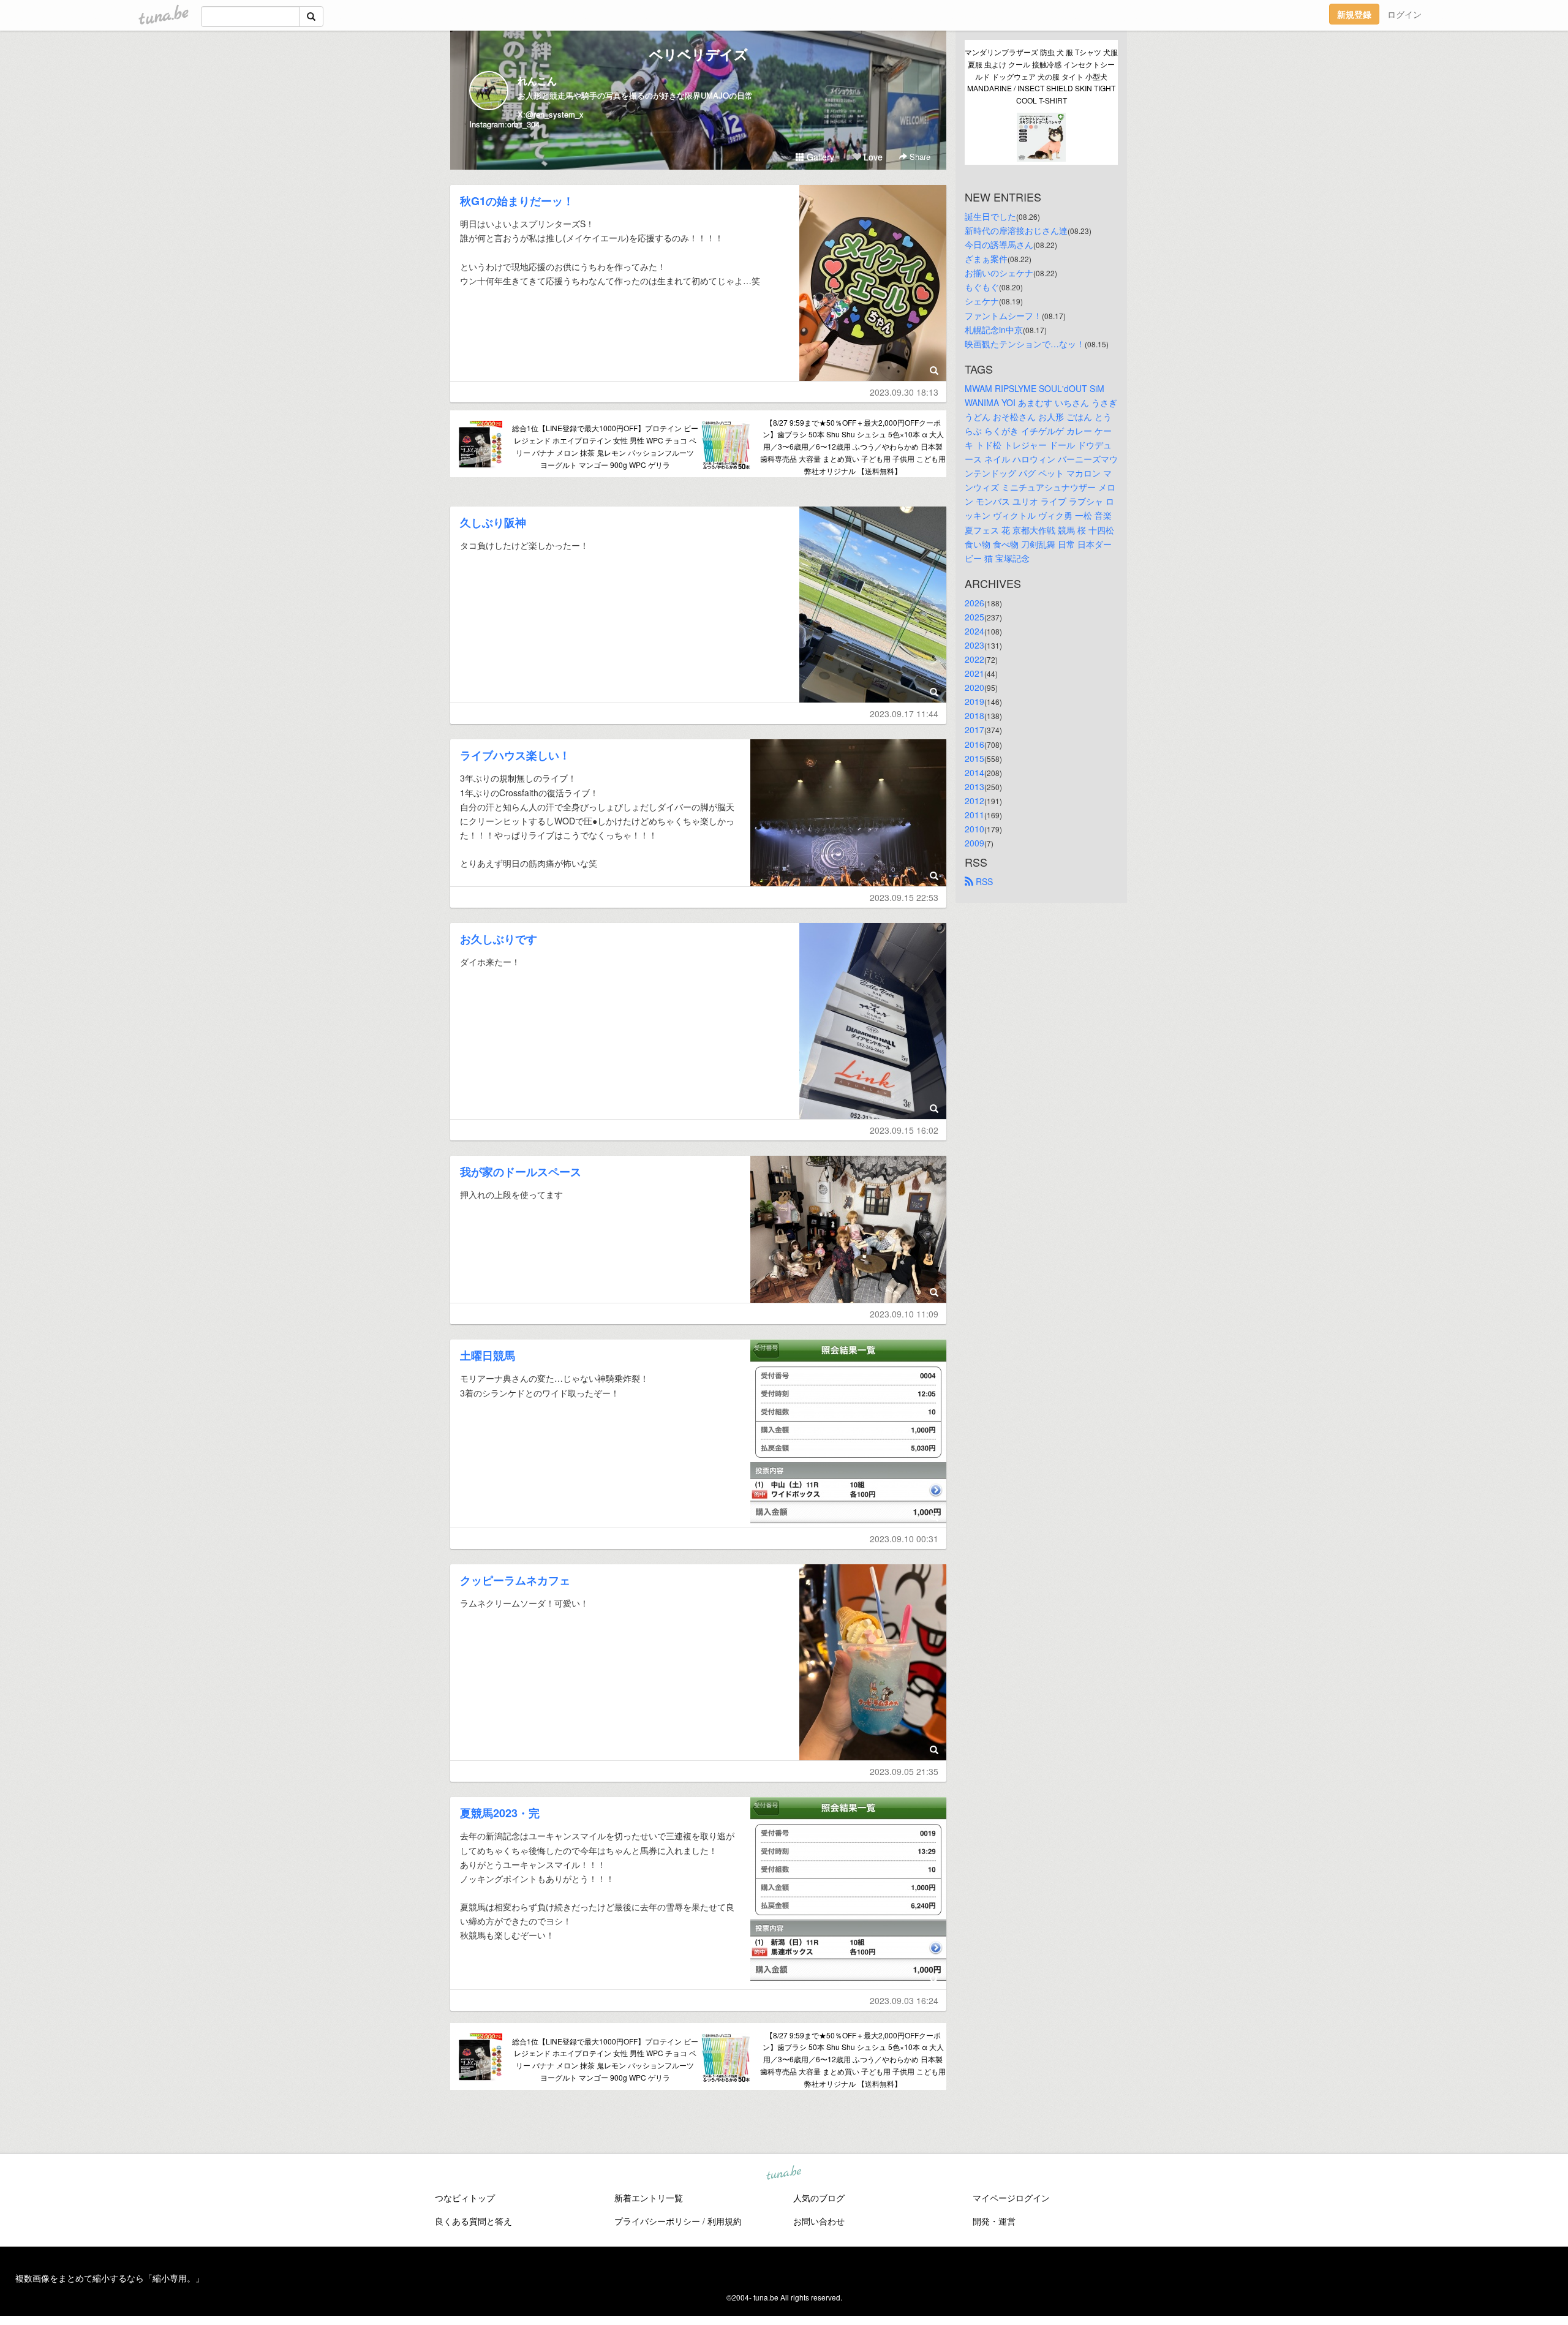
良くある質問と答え (473, 2221)
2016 (974, 744)
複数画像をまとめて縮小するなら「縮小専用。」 (110, 2278)
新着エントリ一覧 (649, 2198)
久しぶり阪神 (493, 522)
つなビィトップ (465, 2198)
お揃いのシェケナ (999, 273)
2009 (974, 843)
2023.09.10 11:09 (904, 1314)
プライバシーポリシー (657, 2221)
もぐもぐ (982, 287)
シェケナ (982, 301)
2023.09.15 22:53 (904, 897)
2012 (974, 801)
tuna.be (783, 2173)
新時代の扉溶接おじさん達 (1016, 230)
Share (919, 156)
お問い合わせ (819, 2221)
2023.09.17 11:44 (904, 714)
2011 (974, 815)
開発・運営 (994, 2221)
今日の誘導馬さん (999, 244)
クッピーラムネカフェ (515, 1580)
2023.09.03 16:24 (904, 2000)
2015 (974, 758)
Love (872, 157)
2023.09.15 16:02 (904, 1130)
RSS (983, 881)
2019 (974, 701)
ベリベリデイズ (699, 54)
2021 (974, 673)
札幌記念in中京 (994, 330)
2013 (974, 786)
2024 (974, 631)
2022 (974, 659)
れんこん (537, 81)
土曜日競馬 (488, 1355)
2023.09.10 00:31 (904, 1539)
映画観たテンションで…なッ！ (1025, 344)
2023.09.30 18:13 (904, 392)
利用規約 (725, 2221)
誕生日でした (990, 216)
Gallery (819, 157)
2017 (974, 729)
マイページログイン (1011, 2198)
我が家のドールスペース (521, 1172)
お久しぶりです (499, 939)
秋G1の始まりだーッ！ (517, 201)
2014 (974, 772)
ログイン (1404, 14)
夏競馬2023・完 (500, 1813)
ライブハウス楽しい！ (515, 755)
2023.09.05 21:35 (904, 1771)
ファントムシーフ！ (1003, 315)
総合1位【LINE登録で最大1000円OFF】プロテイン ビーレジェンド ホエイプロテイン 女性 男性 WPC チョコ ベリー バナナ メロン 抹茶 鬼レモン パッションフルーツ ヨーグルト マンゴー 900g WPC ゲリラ (605, 446)
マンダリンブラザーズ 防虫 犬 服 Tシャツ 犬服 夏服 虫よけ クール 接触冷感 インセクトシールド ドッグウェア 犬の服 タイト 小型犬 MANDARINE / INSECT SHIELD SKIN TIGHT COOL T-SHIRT (1041, 76)
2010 (974, 829)
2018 (974, 715)
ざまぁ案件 (986, 258)
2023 (974, 645)
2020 (974, 687)
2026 (974, 603)
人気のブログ (819, 2198)
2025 (974, 617)
